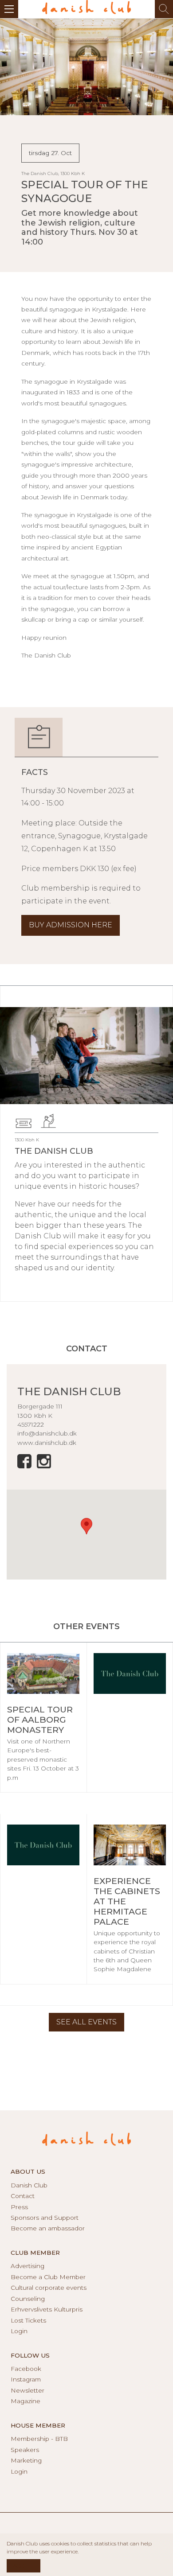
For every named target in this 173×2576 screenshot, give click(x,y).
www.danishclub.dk (47, 1443)
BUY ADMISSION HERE (71, 925)
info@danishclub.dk (47, 1433)
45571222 (31, 1424)
